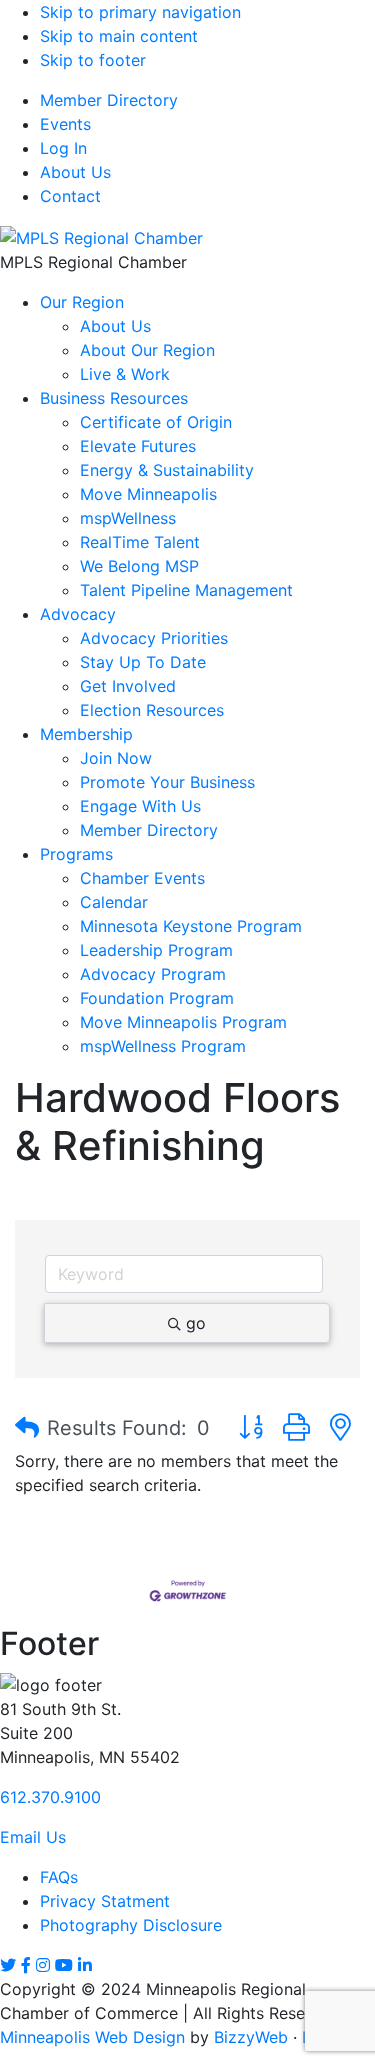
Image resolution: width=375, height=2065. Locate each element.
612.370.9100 (50, 1797)
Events (65, 124)
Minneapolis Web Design (92, 2037)
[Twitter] (8, 1965)
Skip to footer (93, 60)
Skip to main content (119, 36)
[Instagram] (43, 1965)
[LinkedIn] (85, 1965)
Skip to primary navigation (140, 12)
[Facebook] (26, 1965)
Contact (70, 196)
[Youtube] (64, 1965)
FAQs (59, 1877)
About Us (75, 172)
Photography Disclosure (131, 1925)
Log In (63, 148)
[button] (27, 1428)
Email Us (33, 1837)
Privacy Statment (105, 1901)
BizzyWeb (251, 2037)
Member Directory (109, 100)
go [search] (196, 1323)
